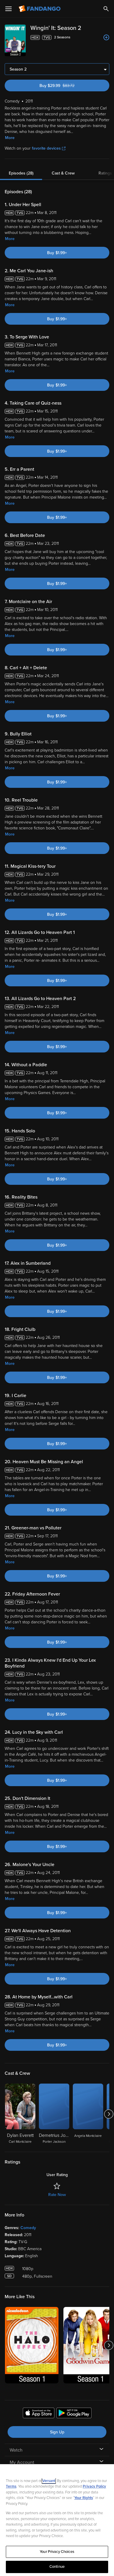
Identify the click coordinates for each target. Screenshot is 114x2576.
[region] (57, 2520)
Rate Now (57, 2195)
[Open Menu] (8, 9)
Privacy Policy (94, 2486)
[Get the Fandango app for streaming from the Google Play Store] (74, 2414)
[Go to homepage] (40, 9)
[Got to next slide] (109, 2114)
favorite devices (46, 148)
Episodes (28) (21, 173)
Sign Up (57, 2432)
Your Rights (84, 2498)
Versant (49, 2481)
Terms (11, 2486)
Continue (57, 2567)
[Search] (106, 9)
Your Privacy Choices (57, 2552)
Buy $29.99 (67, 86)
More (10, 138)
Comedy (28, 2228)
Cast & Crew (63, 173)
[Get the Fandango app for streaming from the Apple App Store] (39, 2414)
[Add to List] (106, 37)
